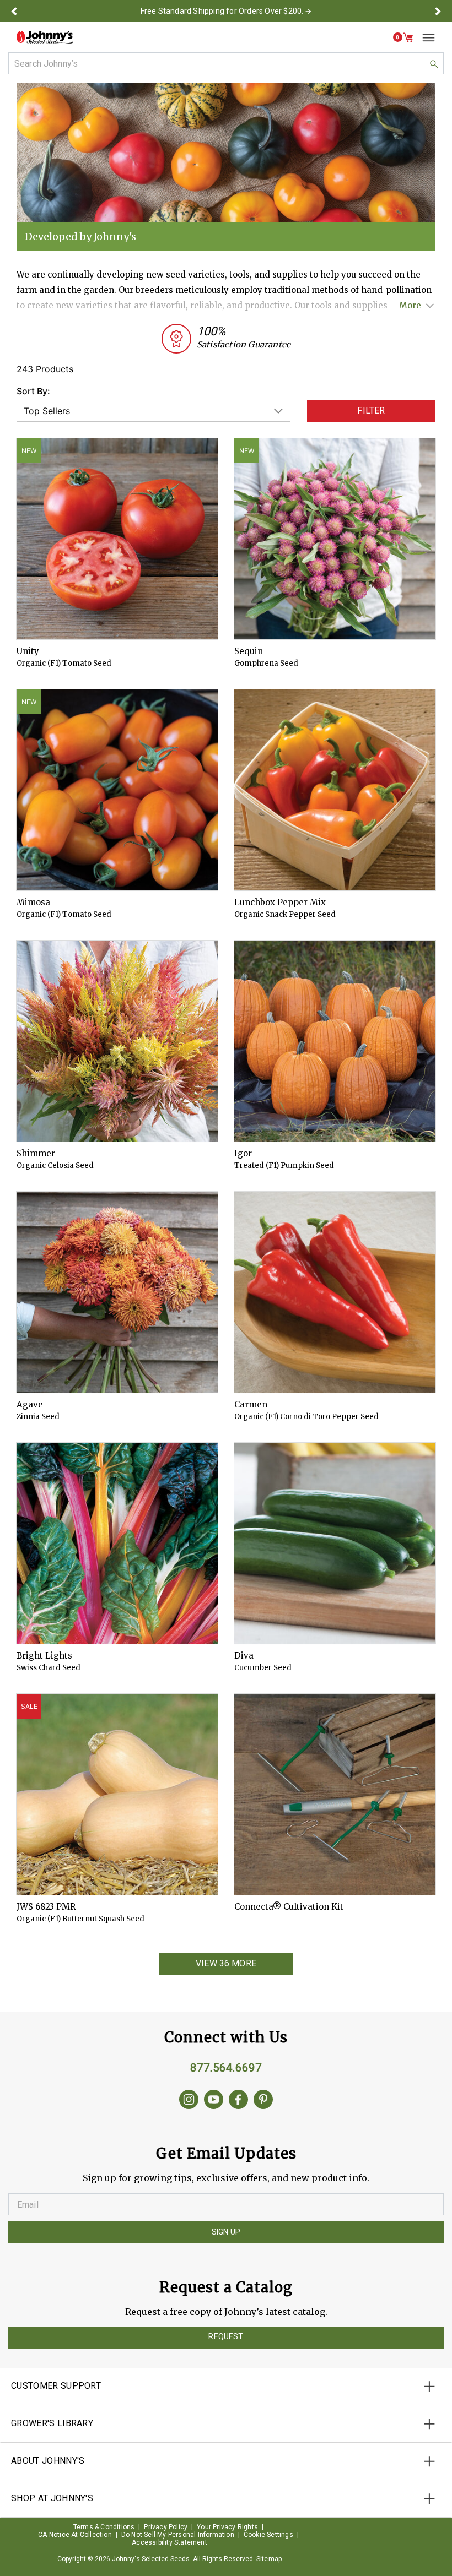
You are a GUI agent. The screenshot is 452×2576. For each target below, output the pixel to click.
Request (226, 2336)
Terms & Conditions (104, 2527)
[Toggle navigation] (424, 37)
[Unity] (117, 539)
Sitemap (269, 2559)
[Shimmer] (117, 1041)
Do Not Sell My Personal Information (178, 2535)
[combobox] (226, 63)
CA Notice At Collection (75, 2535)
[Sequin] (335, 539)
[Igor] (335, 1041)
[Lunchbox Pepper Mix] (335, 790)
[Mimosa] (117, 790)
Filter (371, 411)
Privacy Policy (166, 2527)
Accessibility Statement (169, 2542)
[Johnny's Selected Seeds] (45, 37)
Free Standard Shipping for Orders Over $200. (222, 11)
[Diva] (335, 1543)
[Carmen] (335, 1292)
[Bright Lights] (117, 1543)
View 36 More (226, 1963)
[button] (14, 11)
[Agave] (117, 1292)
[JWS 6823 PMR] (117, 1794)
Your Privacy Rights (227, 2527)
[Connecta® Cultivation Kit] (335, 1794)
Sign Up (226, 2232)
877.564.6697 (226, 2068)
